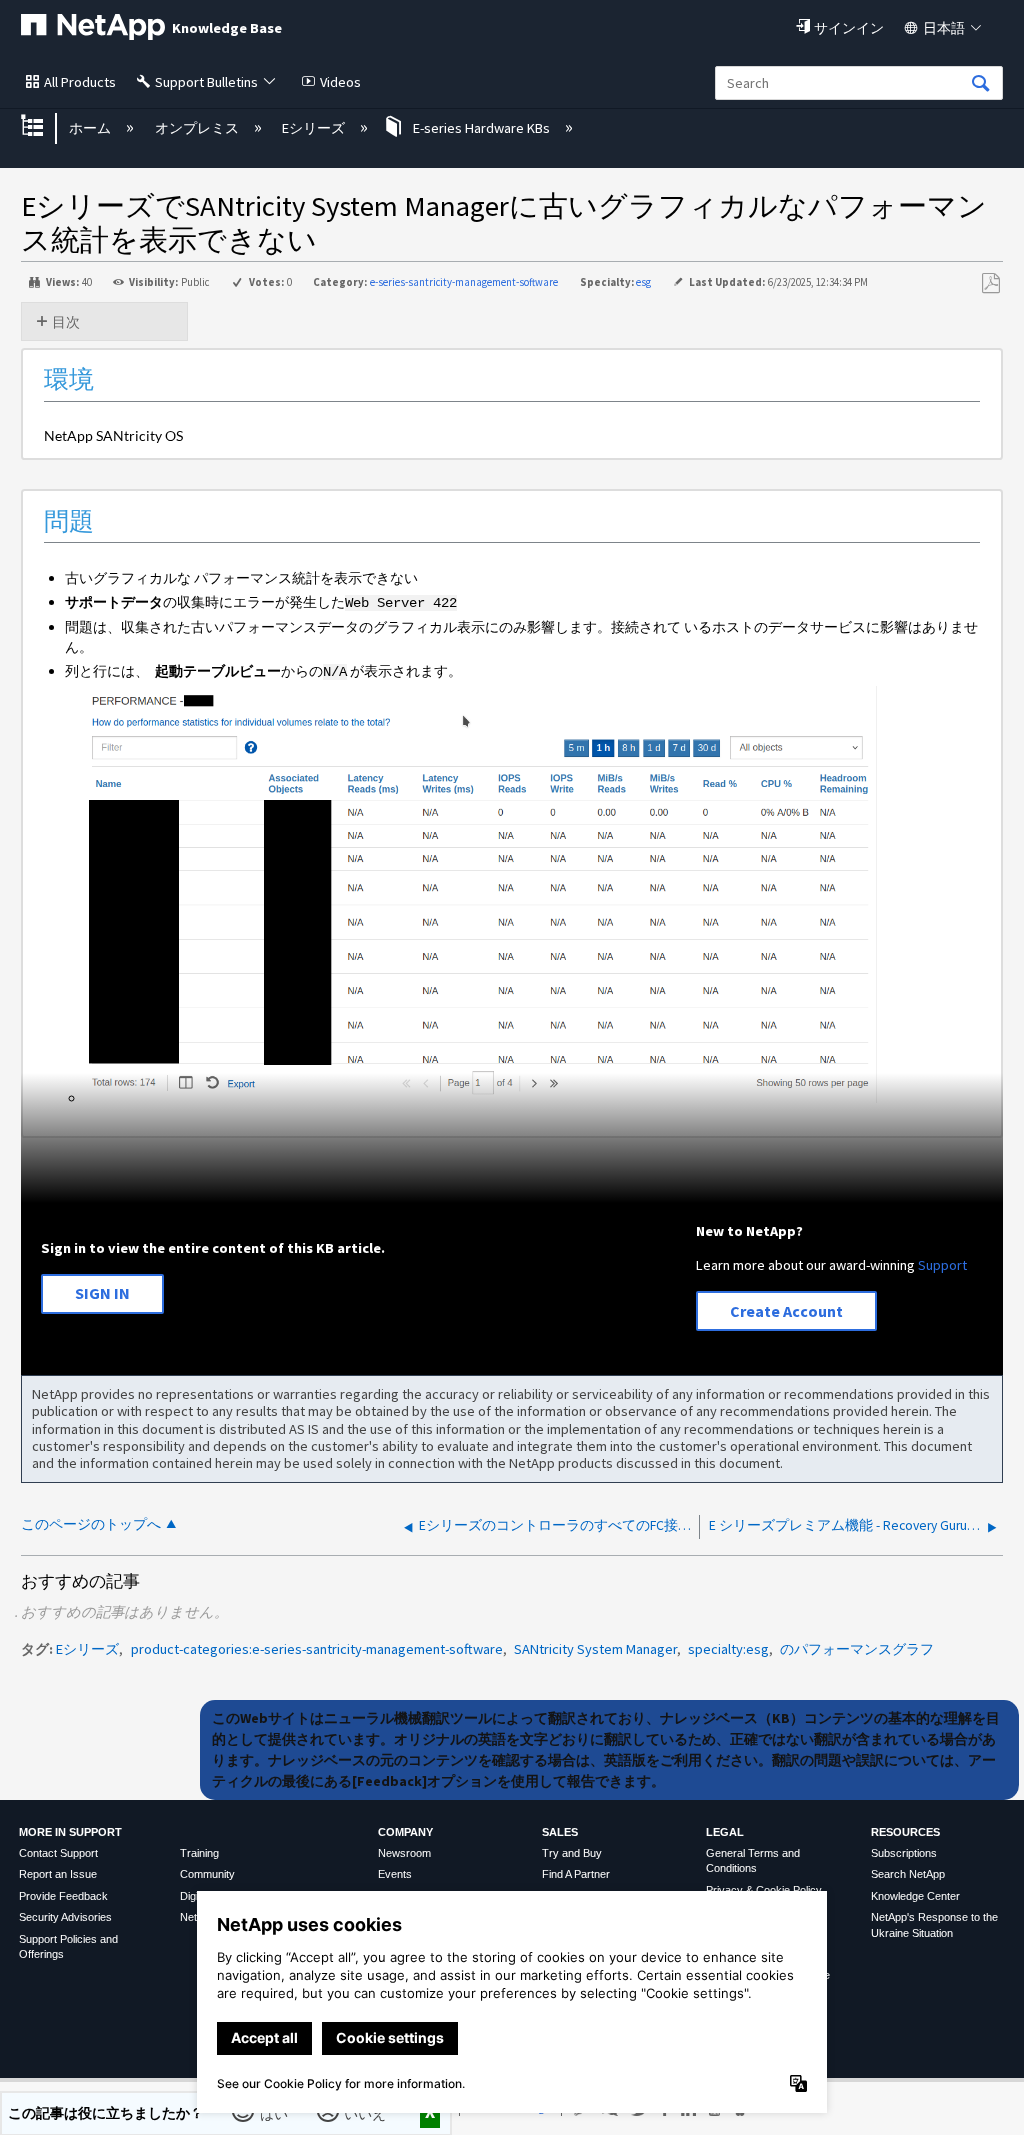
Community (207, 1874)
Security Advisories (65, 1917)
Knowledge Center (915, 1896)
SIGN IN (102, 1293)
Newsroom (404, 1853)
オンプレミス (198, 128)
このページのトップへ (91, 1524)
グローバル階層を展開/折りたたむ (45, 127)
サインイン (849, 28)
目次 (66, 322)
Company (405, 1832)
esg (643, 282)
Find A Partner (576, 1874)
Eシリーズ (315, 128)
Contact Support (58, 1853)
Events (395, 1874)
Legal (725, 1832)
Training (199, 1853)
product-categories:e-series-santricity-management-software (317, 1649)
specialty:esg (728, 1649)
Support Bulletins (206, 82)
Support (942, 1265)
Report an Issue (58, 1874)
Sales (560, 1832)
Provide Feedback (63, 1896)
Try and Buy (572, 1853)
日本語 (944, 28)
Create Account (786, 1311)
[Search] (981, 84)
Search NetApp (908, 1874)
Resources (905, 1832)
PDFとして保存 (990, 283)
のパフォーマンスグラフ (857, 1649)
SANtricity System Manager (595, 1649)
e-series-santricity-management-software (464, 282)
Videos (340, 82)
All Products (80, 82)
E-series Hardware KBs (481, 128)
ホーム (91, 128)
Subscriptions (904, 1853)
